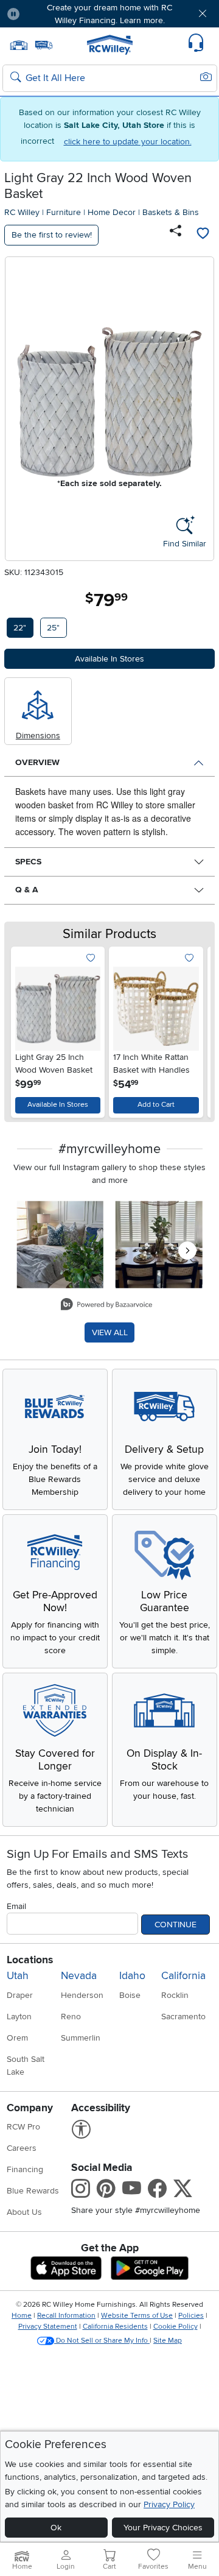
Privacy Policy (169, 2504)
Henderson (82, 1995)
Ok (56, 2528)
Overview (37, 762)
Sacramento (183, 2017)
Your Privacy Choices (163, 2528)
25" (53, 628)
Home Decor (112, 212)
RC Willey (22, 212)
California (183, 1976)
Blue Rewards (33, 2191)
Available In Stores (58, 1105)
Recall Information (66, 2316)
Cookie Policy (176, 2327)
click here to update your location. (128, 142)
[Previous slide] (25, 1029)
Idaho (132, 1976)
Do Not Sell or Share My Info (102, 2341)
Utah (18, 1976)
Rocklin (175, 1995)
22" (20, 628)
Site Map (168, 2341)
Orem (17, 2038)
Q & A (27, 890)
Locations (30, 1960)
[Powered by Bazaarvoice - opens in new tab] (106, 1306)
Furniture (64, 212)
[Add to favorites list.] (90, 958)
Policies (191, 2316)
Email (16, 1906)
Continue (176, 1925)
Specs (28, 862)
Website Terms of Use (137, 2316)
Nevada (79, 1976)
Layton (19, 2017)
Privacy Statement (48, 2327)
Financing (25, 2169)
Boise (130, 1995)
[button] (47, 14)
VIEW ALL (110, 1332)
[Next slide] (194, 1029)
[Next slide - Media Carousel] (187, 1251)
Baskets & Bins (171, 212)
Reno (71, 2017)
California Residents (115, 2327)
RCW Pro (23, 2127)
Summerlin (81, 2038)
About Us (24, 2212)
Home (22, 2316)
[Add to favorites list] (203, 235)
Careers (22, 2148)
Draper (20, 1995)
